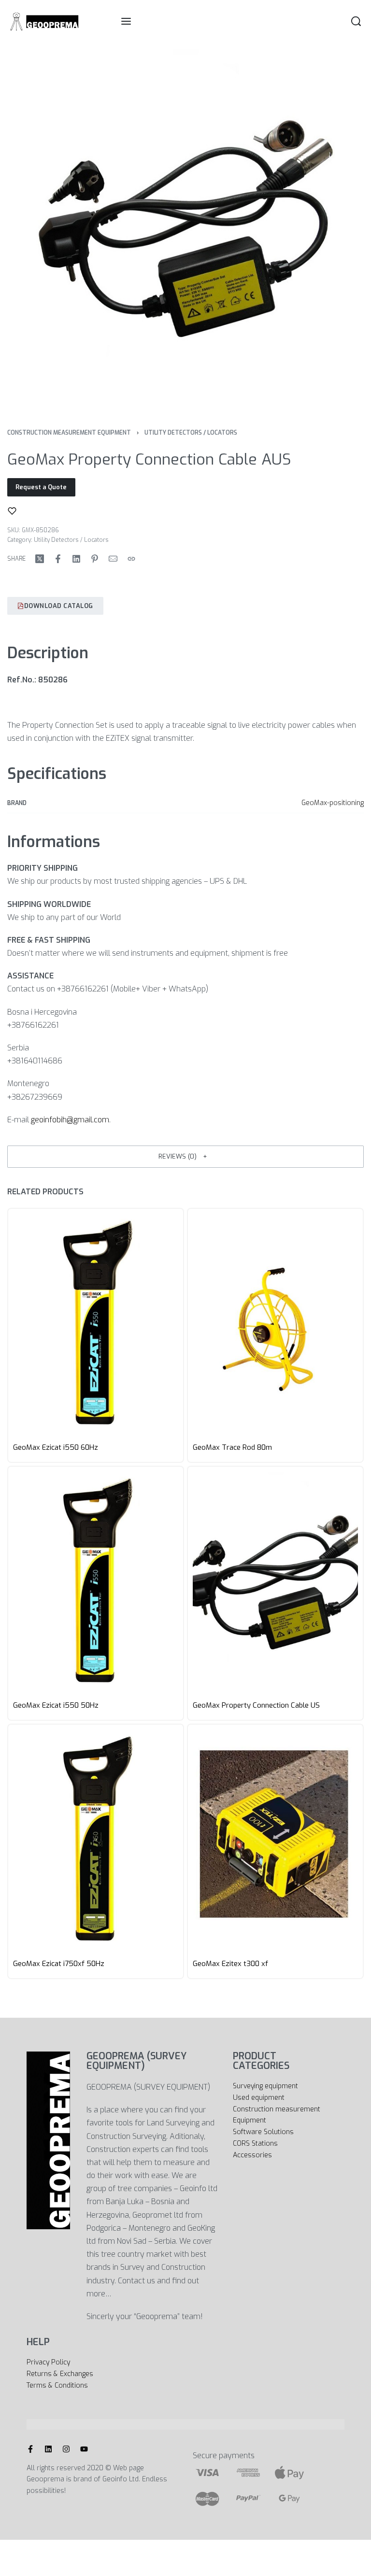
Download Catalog (59, 606)
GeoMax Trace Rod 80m (232, 1448)
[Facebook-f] (30, 2449)
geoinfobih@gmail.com (70, 1120)
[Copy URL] (131, 559)
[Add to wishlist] (12, 511)
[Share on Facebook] (58, 559)
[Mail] (113, 559)
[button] (185, 1157)
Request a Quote (41, 487)
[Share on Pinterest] (95, 559)
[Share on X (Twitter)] (40, 559)
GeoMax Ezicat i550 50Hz (56, 1706)
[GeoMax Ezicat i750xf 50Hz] (96, 1840)
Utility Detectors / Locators (191, 433)
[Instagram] (66, 2449)
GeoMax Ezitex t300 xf (230, 1964)
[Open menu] (126, 21)
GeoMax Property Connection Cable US (256, 1706)
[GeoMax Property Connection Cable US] (275, 1582)
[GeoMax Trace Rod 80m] (275, 1324)
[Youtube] (84, 2449)
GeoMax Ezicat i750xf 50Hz (59, 1964)
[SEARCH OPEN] (356, 21)
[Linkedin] (48, 2449)
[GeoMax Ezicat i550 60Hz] (96, 1324)
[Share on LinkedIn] (76, 559)
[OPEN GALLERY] (185, 227)
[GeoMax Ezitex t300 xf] (275, 1840)
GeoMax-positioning (333, 803)
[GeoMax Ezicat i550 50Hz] (96, 1582)
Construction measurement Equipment (69, 433)
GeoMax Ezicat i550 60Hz (56, 1448)
